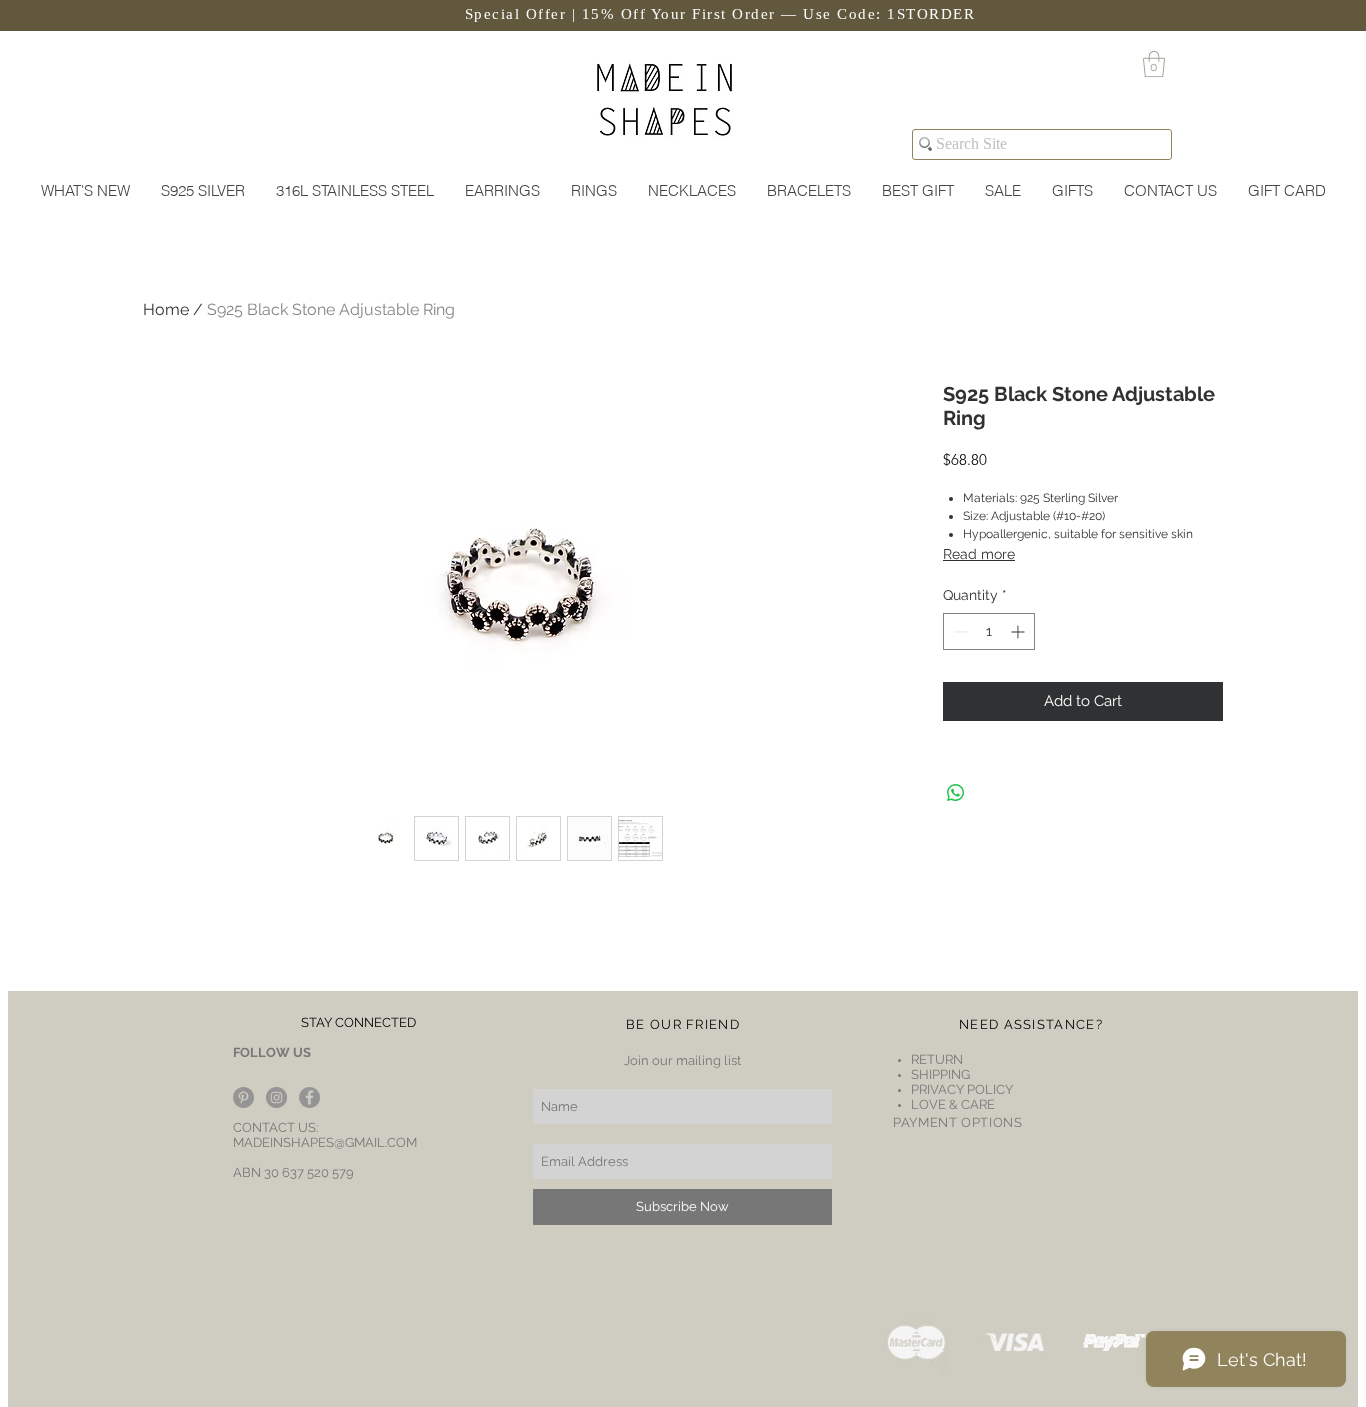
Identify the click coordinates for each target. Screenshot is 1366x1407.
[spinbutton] (989, 631)
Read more (979, 554)
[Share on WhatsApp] (956, 793)
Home (166, 309)
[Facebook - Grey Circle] (309, 1097)
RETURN (938, 1059)
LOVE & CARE (953, 1104)
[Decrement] (958, 631)
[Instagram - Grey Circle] (276, 1097)
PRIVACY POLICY (962, 1089)
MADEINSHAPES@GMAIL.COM (325, 1142)
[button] (1154, 64)
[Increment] (1019, 631)
